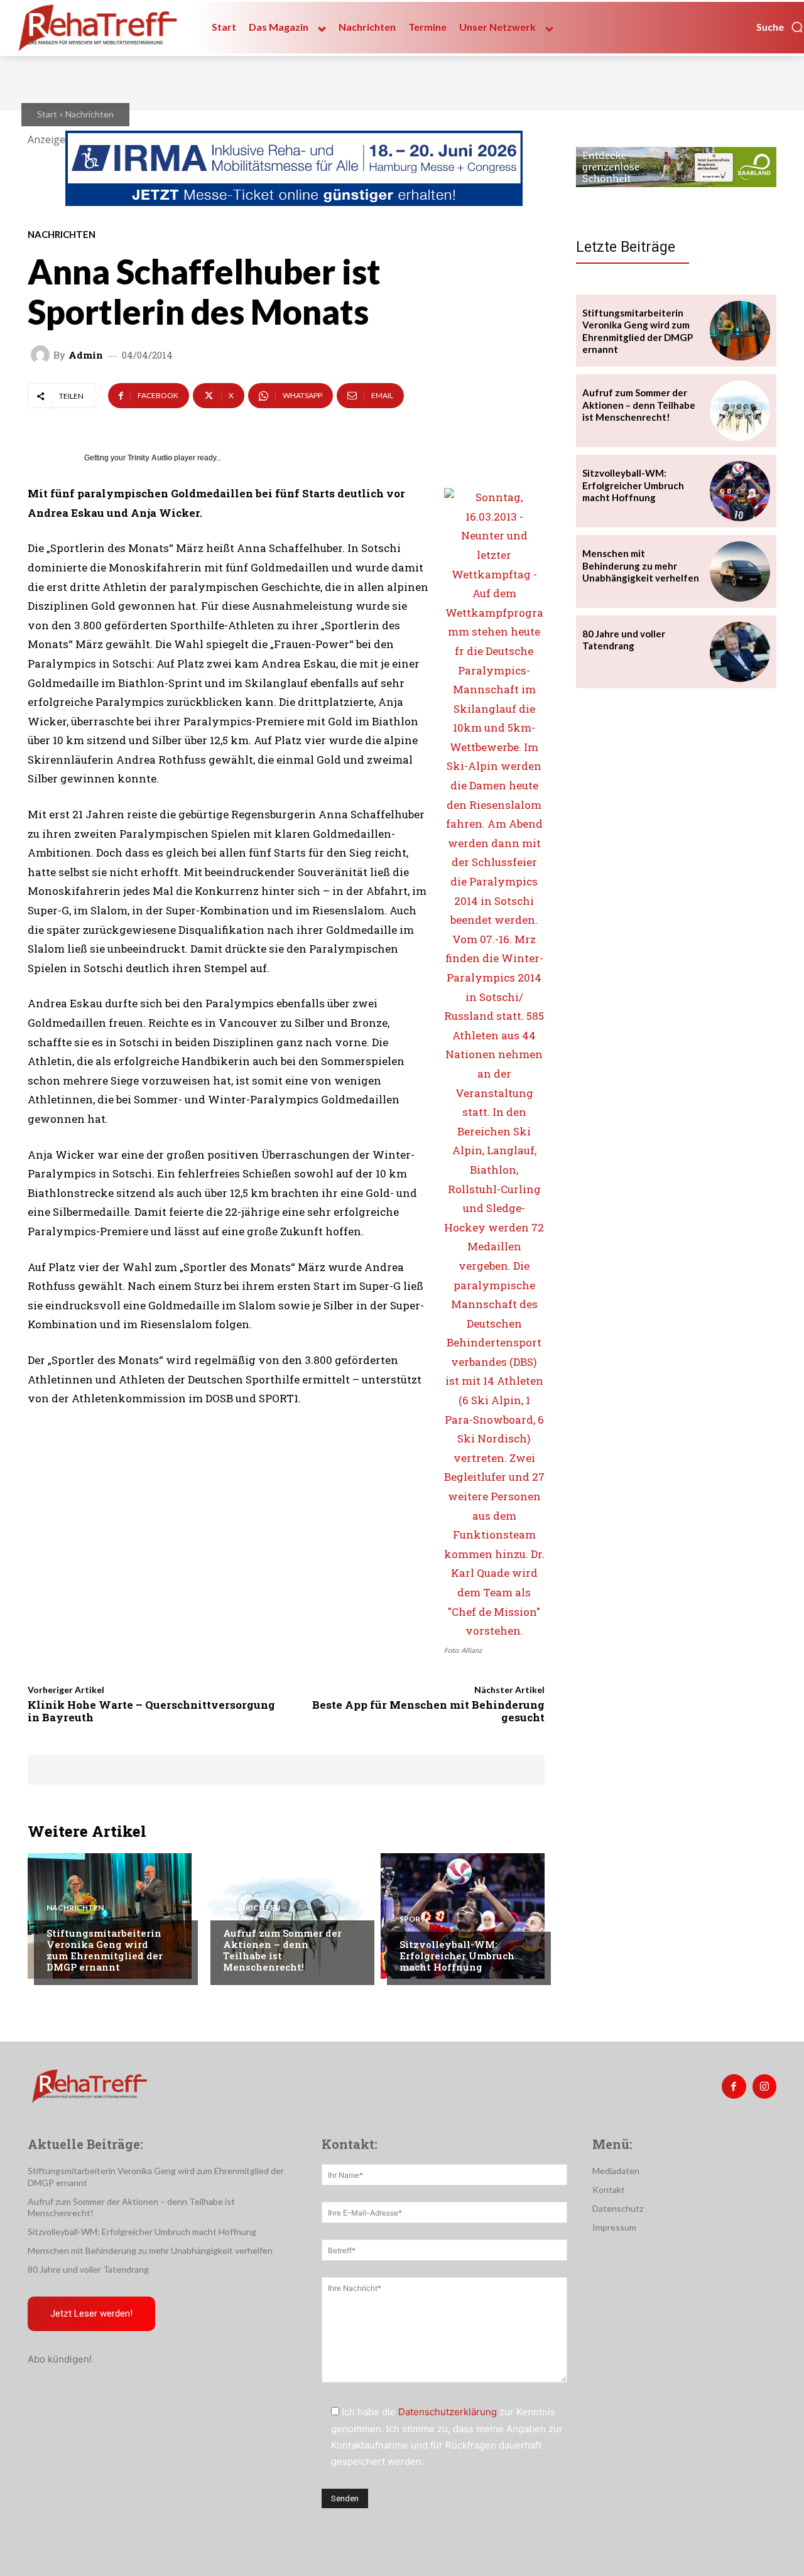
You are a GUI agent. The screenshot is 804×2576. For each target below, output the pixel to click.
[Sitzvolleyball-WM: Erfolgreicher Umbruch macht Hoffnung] (463, 1916)
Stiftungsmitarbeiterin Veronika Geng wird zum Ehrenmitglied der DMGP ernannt (105, 1950)
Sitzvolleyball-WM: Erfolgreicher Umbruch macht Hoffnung (457, 1956)
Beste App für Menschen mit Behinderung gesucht (428, 1711)
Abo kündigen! (60, 2359)
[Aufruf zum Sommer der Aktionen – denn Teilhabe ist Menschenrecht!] (286, 1916)
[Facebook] (734, 2086)
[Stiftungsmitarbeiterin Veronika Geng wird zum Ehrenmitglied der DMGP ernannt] (110, 1916)
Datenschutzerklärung (448, 2412)
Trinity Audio (150, 458)
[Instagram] (764, 2086)
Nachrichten (90, 114)
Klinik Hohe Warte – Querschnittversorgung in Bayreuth (151, 1711)
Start (47, 114)
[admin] (42, 355)
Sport (413, 1919)
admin (86, 355)
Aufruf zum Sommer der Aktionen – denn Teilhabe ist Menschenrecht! (282, 1950)
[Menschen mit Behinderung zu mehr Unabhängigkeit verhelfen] (740, 571)
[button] (780, 27)
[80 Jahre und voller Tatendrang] (740, 652)
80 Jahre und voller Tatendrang (624, 640)
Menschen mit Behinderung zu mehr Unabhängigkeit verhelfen (641, 566)
